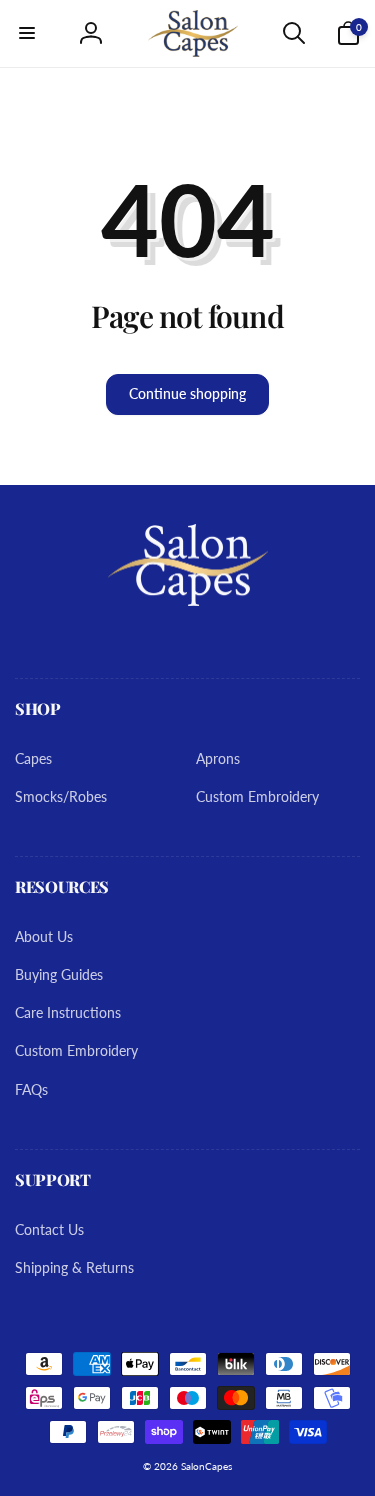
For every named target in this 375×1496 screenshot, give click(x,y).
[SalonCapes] (188, 599)
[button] (27, 33)
